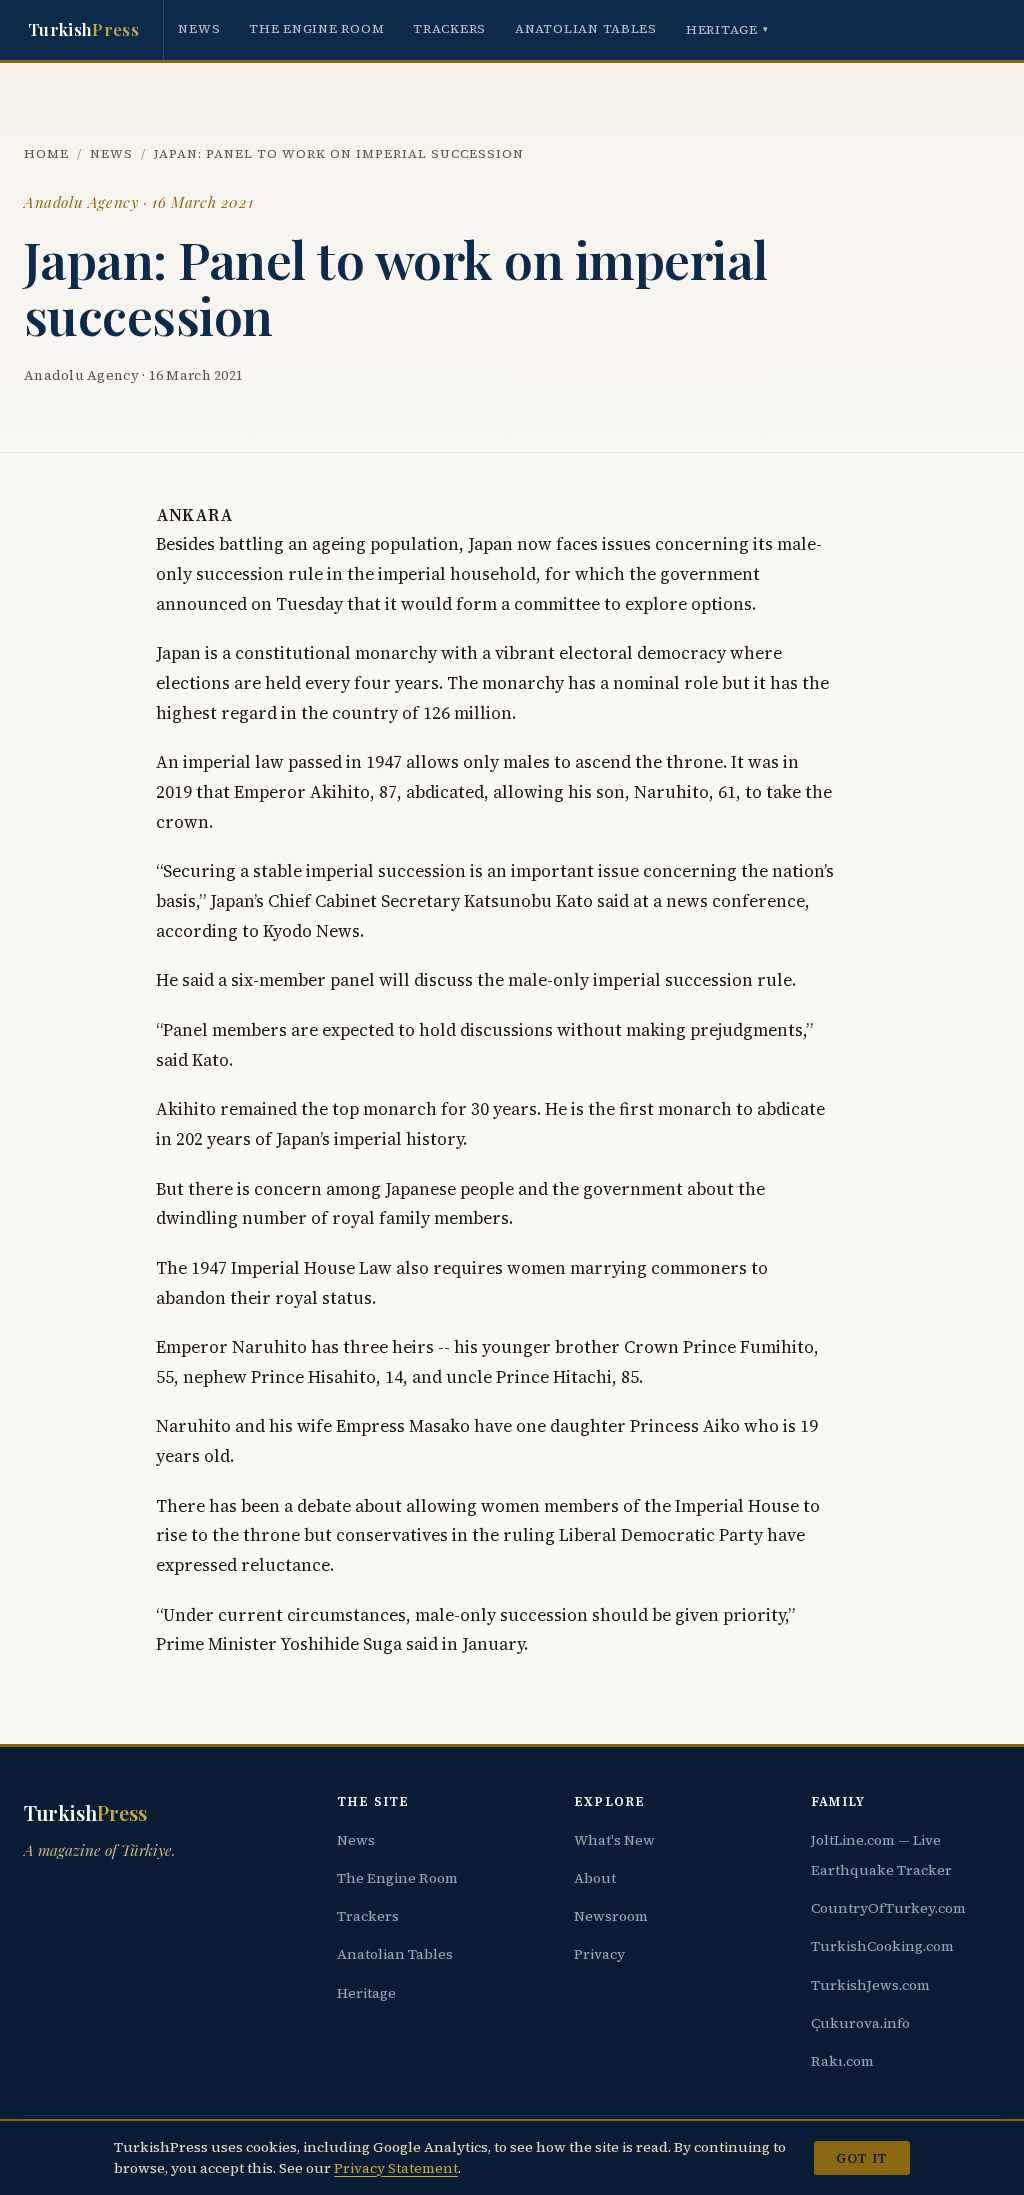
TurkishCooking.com (882, 1946)
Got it (861, 2158)
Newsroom (611, 1916)
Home (46, 153)
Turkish (83, 29)
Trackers (449, 28)
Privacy (599, 1954)
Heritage (727, 29)
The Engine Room (316, 28)
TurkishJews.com (870, 1985)
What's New (614, 1840)
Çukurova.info (860, 2023)
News (199, 28)
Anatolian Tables (586, 28)
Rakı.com (842, 2061)
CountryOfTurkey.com (888, 1908)
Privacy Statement (396, 2168)
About (595, 1878)
